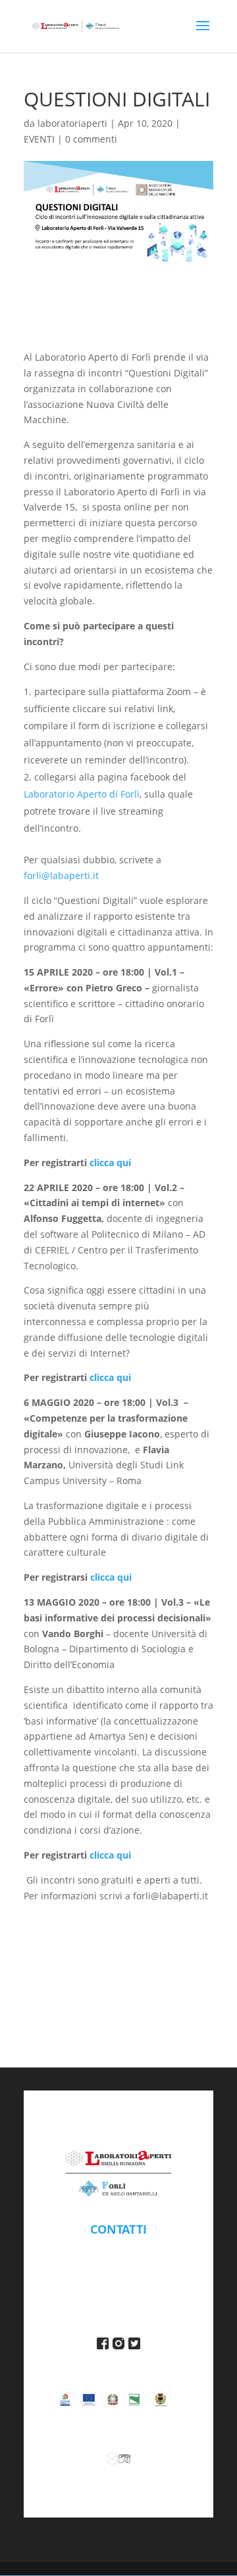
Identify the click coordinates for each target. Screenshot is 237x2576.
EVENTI (39, 139)
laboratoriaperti (72, 123)
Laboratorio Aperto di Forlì (82, 794)
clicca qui (110, 1163)
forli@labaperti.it (61, 875)
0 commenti (91, 139)
